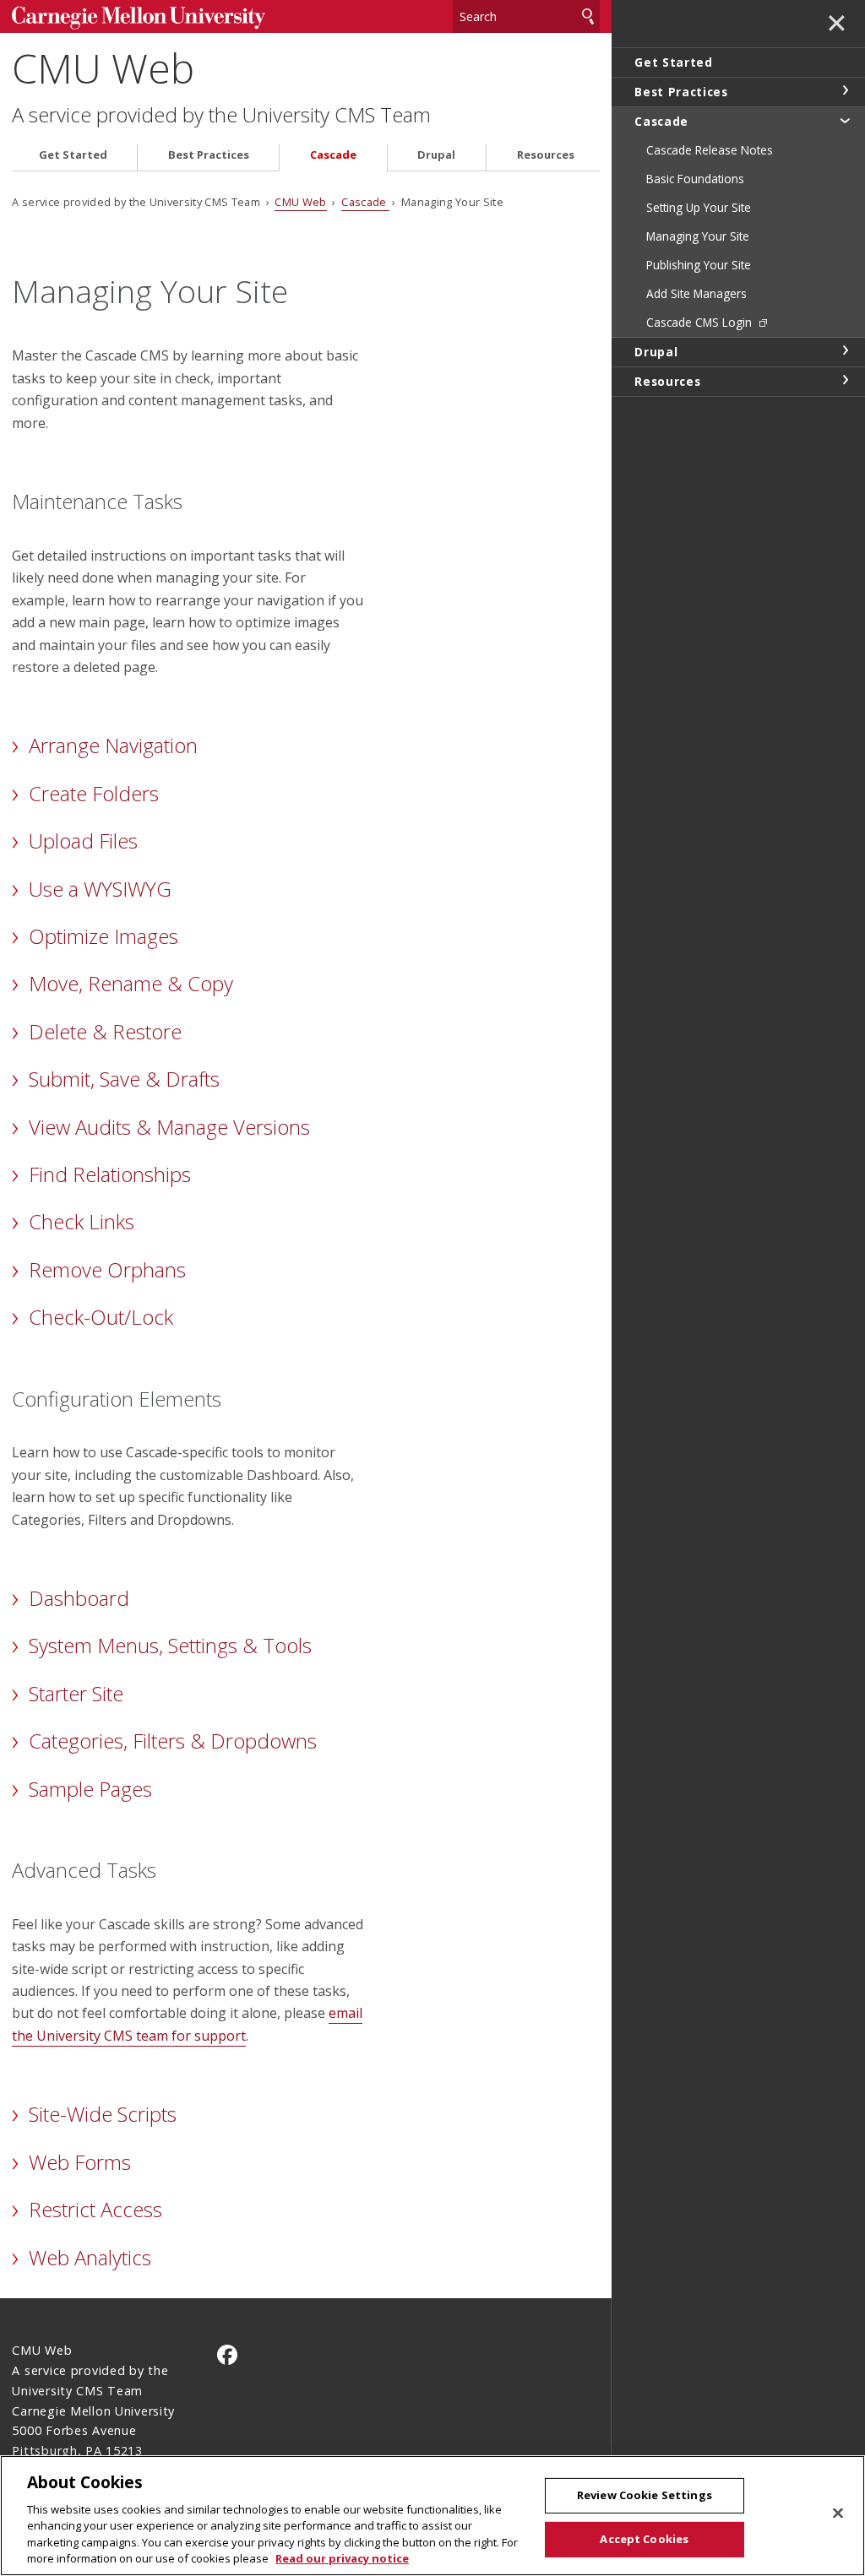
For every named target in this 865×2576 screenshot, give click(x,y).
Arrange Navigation (113, 745)
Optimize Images (103, 936)
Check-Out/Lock (101, 1317)
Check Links (82, 1221)
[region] (432, 2516)
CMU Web (103, 68)
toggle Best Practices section (845, 90)
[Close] (838, 2514)
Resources (546, 155)
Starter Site (76, 1693)
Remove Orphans (107, 1269)
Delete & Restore (105, 1031)
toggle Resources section (845, 380)
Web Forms (80, 2162)
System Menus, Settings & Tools (170, 1645)
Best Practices (209, 155)
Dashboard (79, 1598)
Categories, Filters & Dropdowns (173, 1741)
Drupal (436, 155)
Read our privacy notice (342, 2558)
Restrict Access (95, 2209)
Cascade (333, 155)
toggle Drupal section (845, 350)
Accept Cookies (644, 2539)
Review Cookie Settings (645, 2495)
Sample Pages (90, 1789)
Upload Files (83, 841)
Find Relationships (110, 1174)
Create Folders (94, 793)
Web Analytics (90, 2257)
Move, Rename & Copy (131, 983)
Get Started (73, 155)
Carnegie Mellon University (139, 18)
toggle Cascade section (845, 120)
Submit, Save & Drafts (124, 1079)
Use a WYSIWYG (100, 889)
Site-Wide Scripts (103, 2114)
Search (588, 16)
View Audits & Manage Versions (169, 1127)
